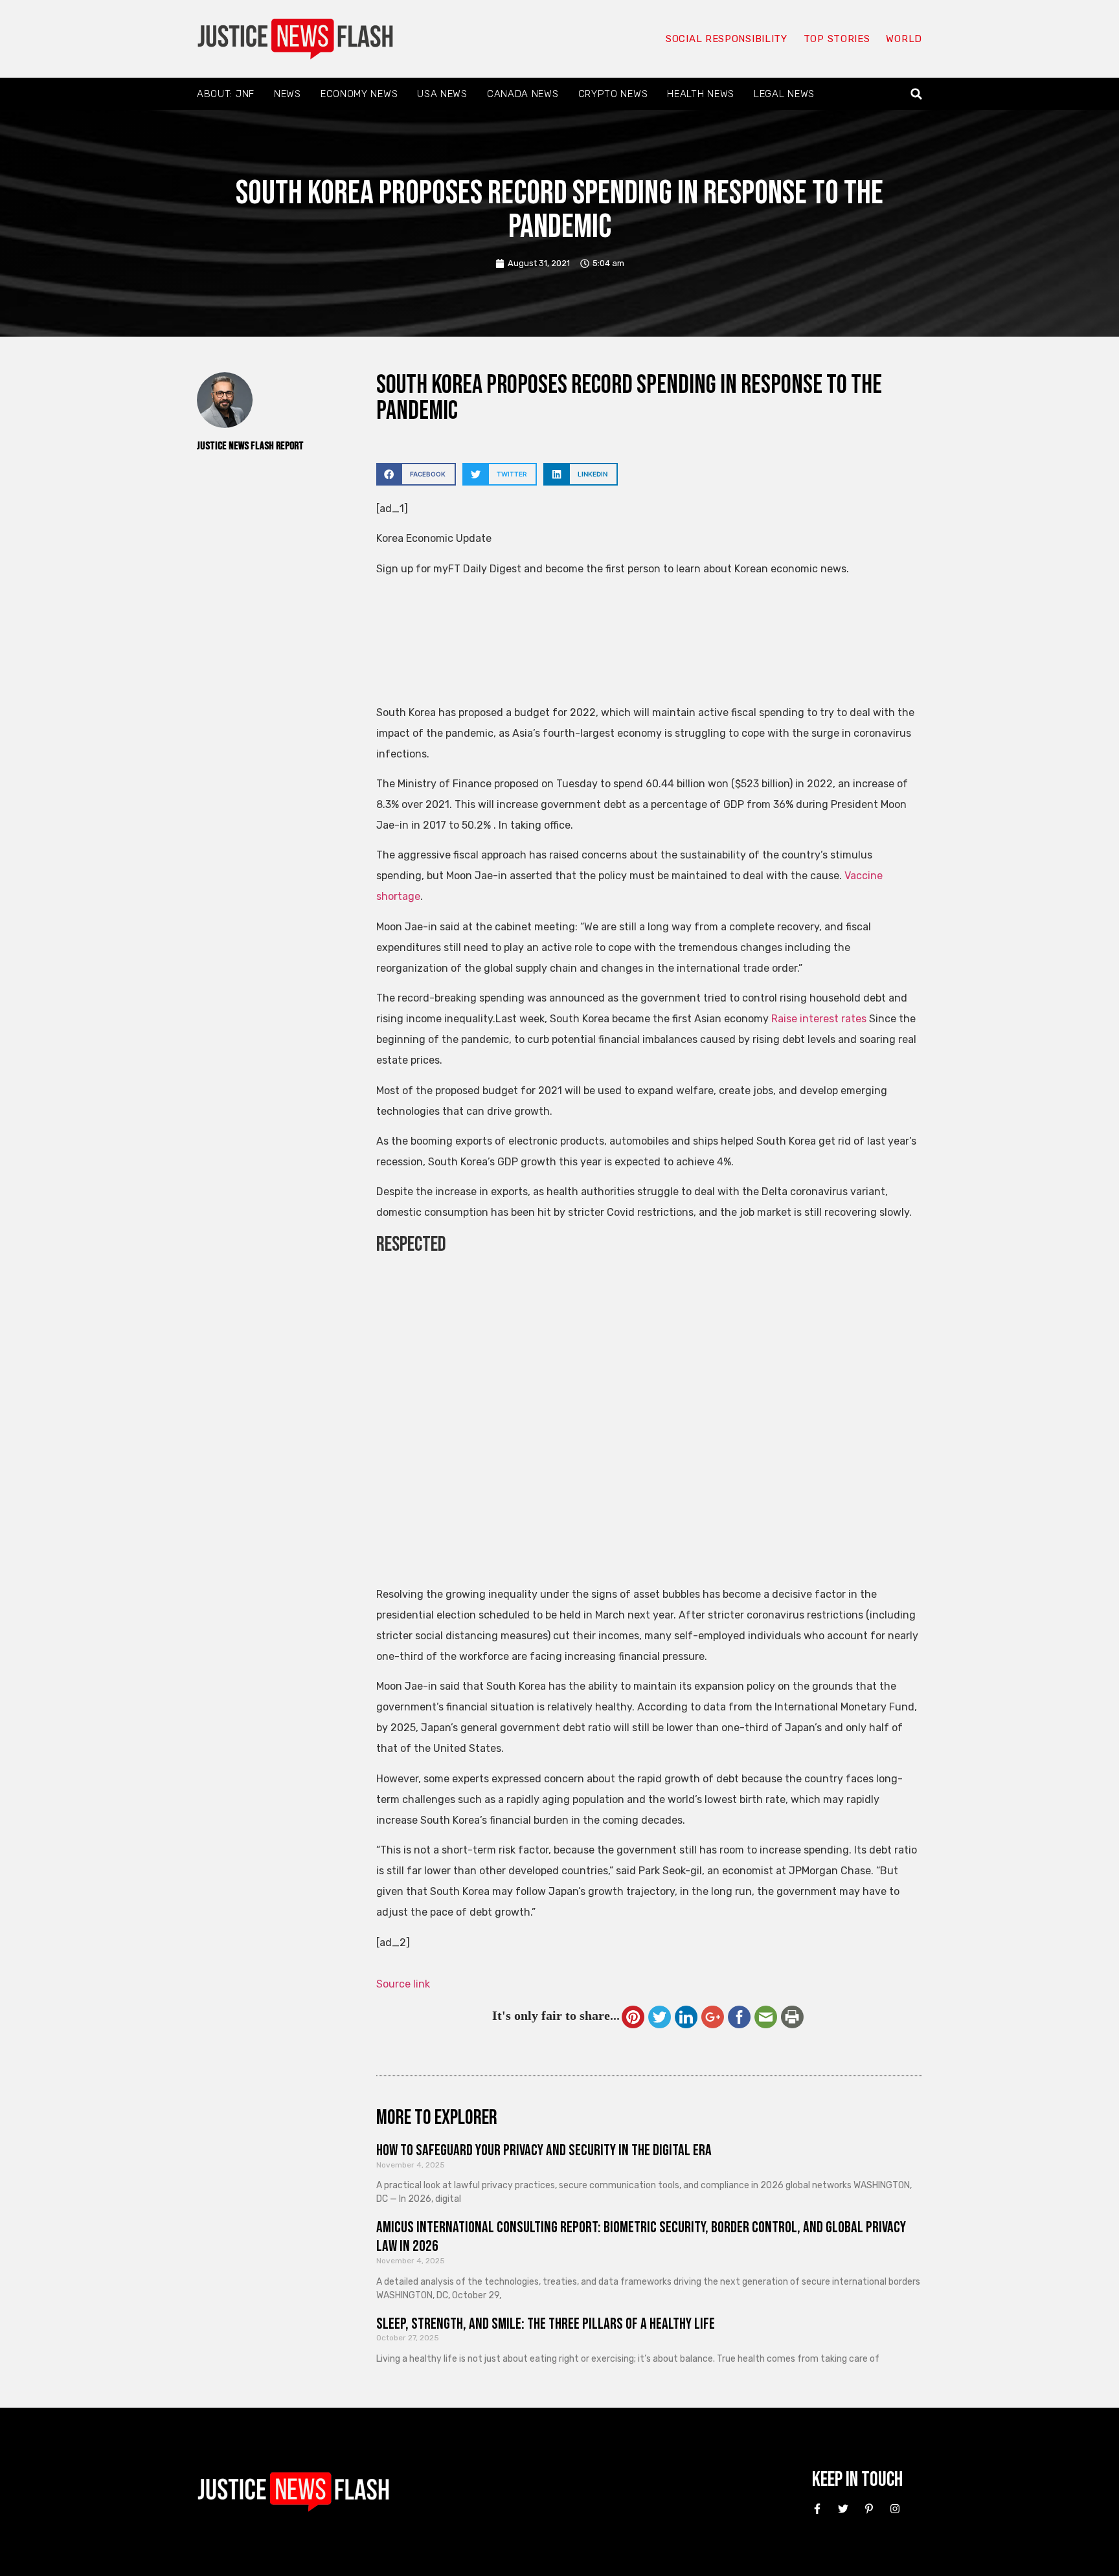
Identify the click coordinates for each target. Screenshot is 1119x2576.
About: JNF (226, 94)
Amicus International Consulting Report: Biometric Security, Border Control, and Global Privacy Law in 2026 (641, 2237)
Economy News (359, 94)
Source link (403, 1984)
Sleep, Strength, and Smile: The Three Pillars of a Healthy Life (546, 2324)
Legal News (784, 94)
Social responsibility (727, 39)
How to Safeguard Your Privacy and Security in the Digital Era (544, 2150)
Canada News (523, 94)
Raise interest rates (819, 1019)
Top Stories (837, 39)
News (288, 94)
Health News (701, 94)
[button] (917, 94)
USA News (442, 94)
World (904, 39)
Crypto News (613, 94)
